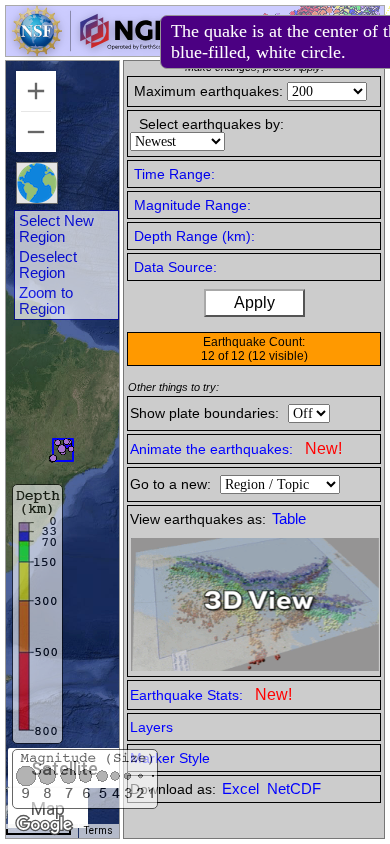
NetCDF (294, 789)
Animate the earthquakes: (236, 448)
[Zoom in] (36, 91)
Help (212, 33)
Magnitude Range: (192, 205)
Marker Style (170, 758)
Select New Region (56, 229)
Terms (98, 830)
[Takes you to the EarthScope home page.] (90, 50)
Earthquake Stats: (211, 694)
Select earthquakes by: (211, 124)
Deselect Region (48, 265)
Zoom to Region (46, 301)
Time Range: (174, 174)
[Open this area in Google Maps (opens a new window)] (44, 825)
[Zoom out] (36, 132)
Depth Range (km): (194, 236)
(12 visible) (278, 356)
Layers (151, 727)
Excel (242, 789)
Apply (254, 302)
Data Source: (175, 267)
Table (289, 519)
